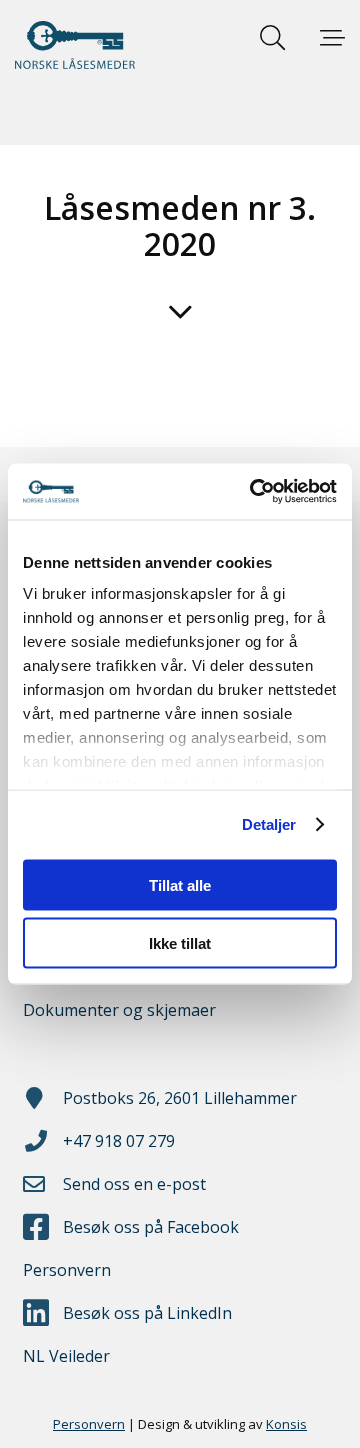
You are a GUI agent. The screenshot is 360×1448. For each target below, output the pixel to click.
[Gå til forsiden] (75, 45)
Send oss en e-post (134, 1184)
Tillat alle (180, 884)
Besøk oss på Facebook (151, 1227)
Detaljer (269, 824)
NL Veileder (66, 1356)
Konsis (286, 1424)
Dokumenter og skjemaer (119, 1010)
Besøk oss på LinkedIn (147, 1313)
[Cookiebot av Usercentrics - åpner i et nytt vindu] (254, 492)
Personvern (67, 1270)
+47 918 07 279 (119, 1141)
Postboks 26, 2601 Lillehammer (180, 1098)
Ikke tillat (180, 943)
